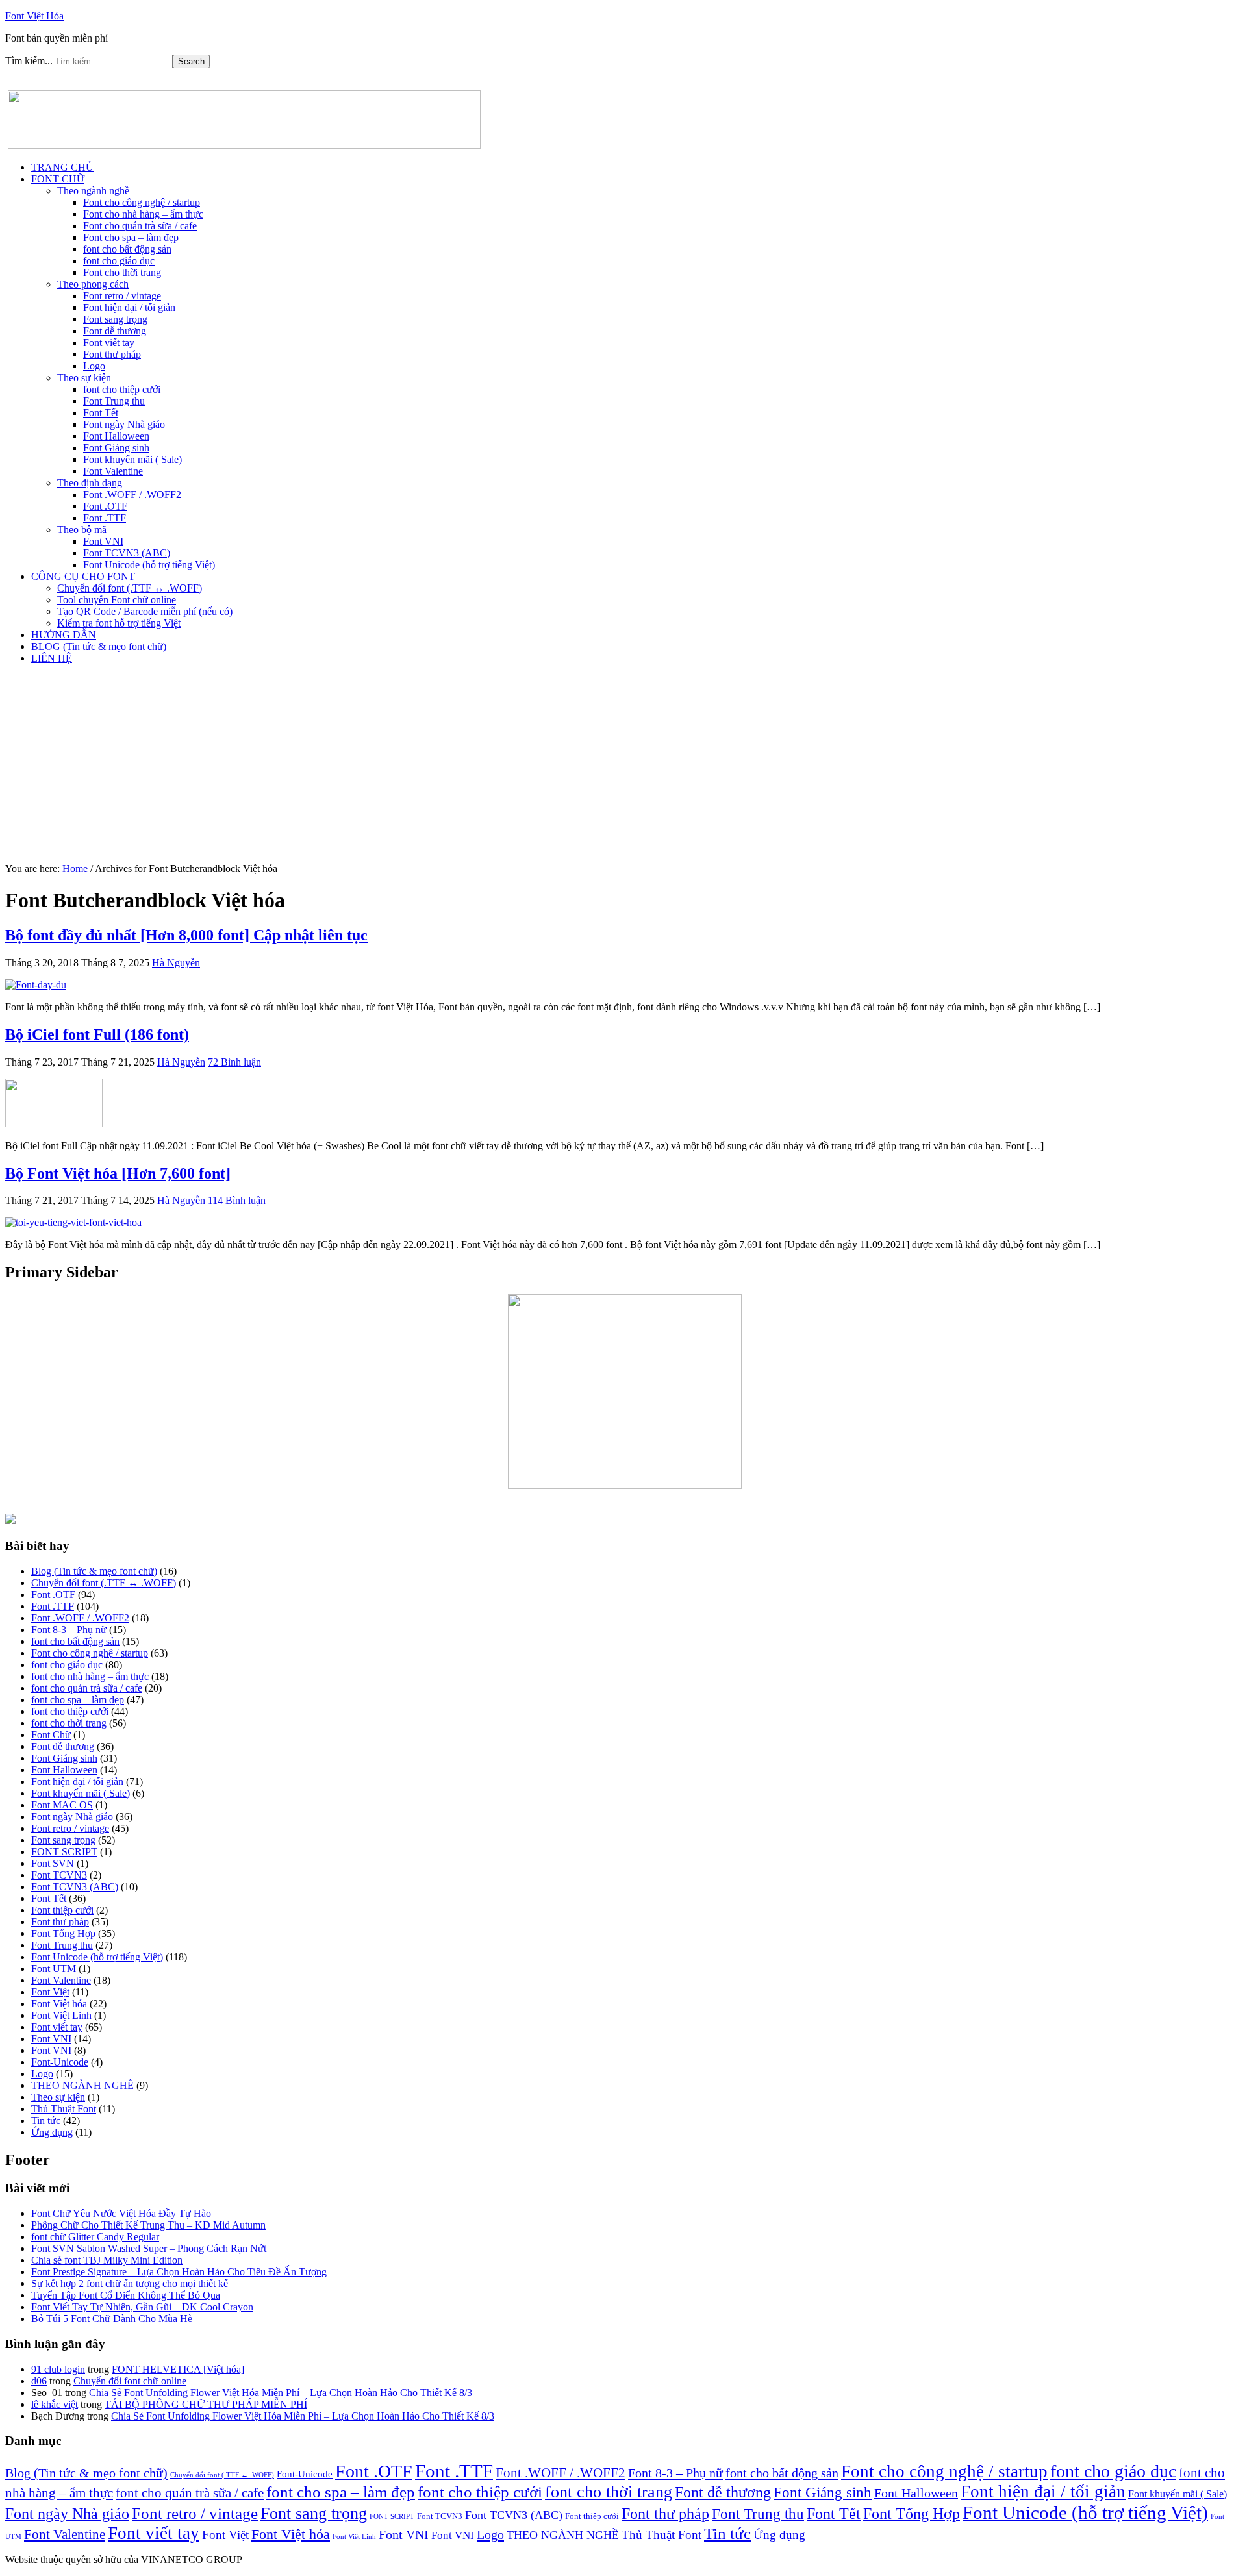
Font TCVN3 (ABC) (75, 1887)
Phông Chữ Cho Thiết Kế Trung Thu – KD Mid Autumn (148, 2225)
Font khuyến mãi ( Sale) (81, 1793)
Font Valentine (61, 1980)
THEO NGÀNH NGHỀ (82, 2085)
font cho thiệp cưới (70, 1711)
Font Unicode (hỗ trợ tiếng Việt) (97, 1957)
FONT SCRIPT (64, 1852)
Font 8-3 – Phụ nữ (69, 1630)
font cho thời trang (69, 1723)
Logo (42, 2074)
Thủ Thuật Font (64, 2109)
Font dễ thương (63, 1746)
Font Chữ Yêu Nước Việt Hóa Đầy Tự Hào (121, 2213)
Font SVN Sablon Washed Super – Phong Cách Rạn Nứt (149, 2248)
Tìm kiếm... (29, 61)
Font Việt (50, 1992)
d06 (39, 2381)
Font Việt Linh (61, 2015)
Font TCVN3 (59, 1875)
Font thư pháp (60, 1922)
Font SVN (53, 1863)
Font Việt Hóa (34, 16)
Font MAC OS (62, 1805)
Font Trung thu (62, 1945)
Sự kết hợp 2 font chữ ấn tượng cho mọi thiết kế (130, 2283)
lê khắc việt (55, 2404)
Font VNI (51, 2039)
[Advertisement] (623, 766)
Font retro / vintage (70, 1828)
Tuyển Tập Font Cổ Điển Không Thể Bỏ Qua (126, 2295)
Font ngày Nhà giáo (72, 1817)
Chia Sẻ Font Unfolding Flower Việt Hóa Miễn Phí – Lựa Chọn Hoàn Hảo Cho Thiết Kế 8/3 (281, 2393)
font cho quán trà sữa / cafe (87, 1688)
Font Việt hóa (59, 2004)
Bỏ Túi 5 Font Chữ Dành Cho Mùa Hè (112, 2319)
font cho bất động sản (75, 1641)
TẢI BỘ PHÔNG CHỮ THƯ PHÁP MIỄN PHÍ (206, 2404)
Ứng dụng (52, 2132)
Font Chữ (51, 1735)
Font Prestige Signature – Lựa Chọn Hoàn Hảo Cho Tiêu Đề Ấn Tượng (179, 2272)
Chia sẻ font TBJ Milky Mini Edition (107, 2260)
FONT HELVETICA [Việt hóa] (178, 2369)
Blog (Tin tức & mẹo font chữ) (94, 1571)
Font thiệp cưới (62, 1910)
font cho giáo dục (67, 1665)
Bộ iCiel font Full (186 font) (97, 1034)
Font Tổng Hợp (63, 1933)
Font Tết (49, 1898)
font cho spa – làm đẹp (78, 1700)
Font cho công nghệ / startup (90, 1653)
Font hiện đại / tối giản (77, 1782)
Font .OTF (53, 1594)
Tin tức (46, 2120)
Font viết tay (57, 2027)
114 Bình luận (237, 1200)
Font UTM (54, 1969)
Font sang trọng (63, 1840)
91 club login (58, 2369)
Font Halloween (64, 1770)
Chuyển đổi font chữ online (130, 2381)
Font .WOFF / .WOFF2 (80, 1618)
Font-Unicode (60, 2062)
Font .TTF (53, 1606)
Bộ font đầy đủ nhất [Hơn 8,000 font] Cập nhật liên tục (186, 935)
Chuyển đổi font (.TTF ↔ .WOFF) (104, 1583)
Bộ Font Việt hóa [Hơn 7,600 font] (118, 1173)
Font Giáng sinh (64, 1758)
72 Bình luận (234, 1062)
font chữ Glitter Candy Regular (95, 2237)
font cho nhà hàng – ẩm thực (90, 1676)
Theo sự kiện (58, 2097)
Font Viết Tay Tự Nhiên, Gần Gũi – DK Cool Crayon (142, 2307)
